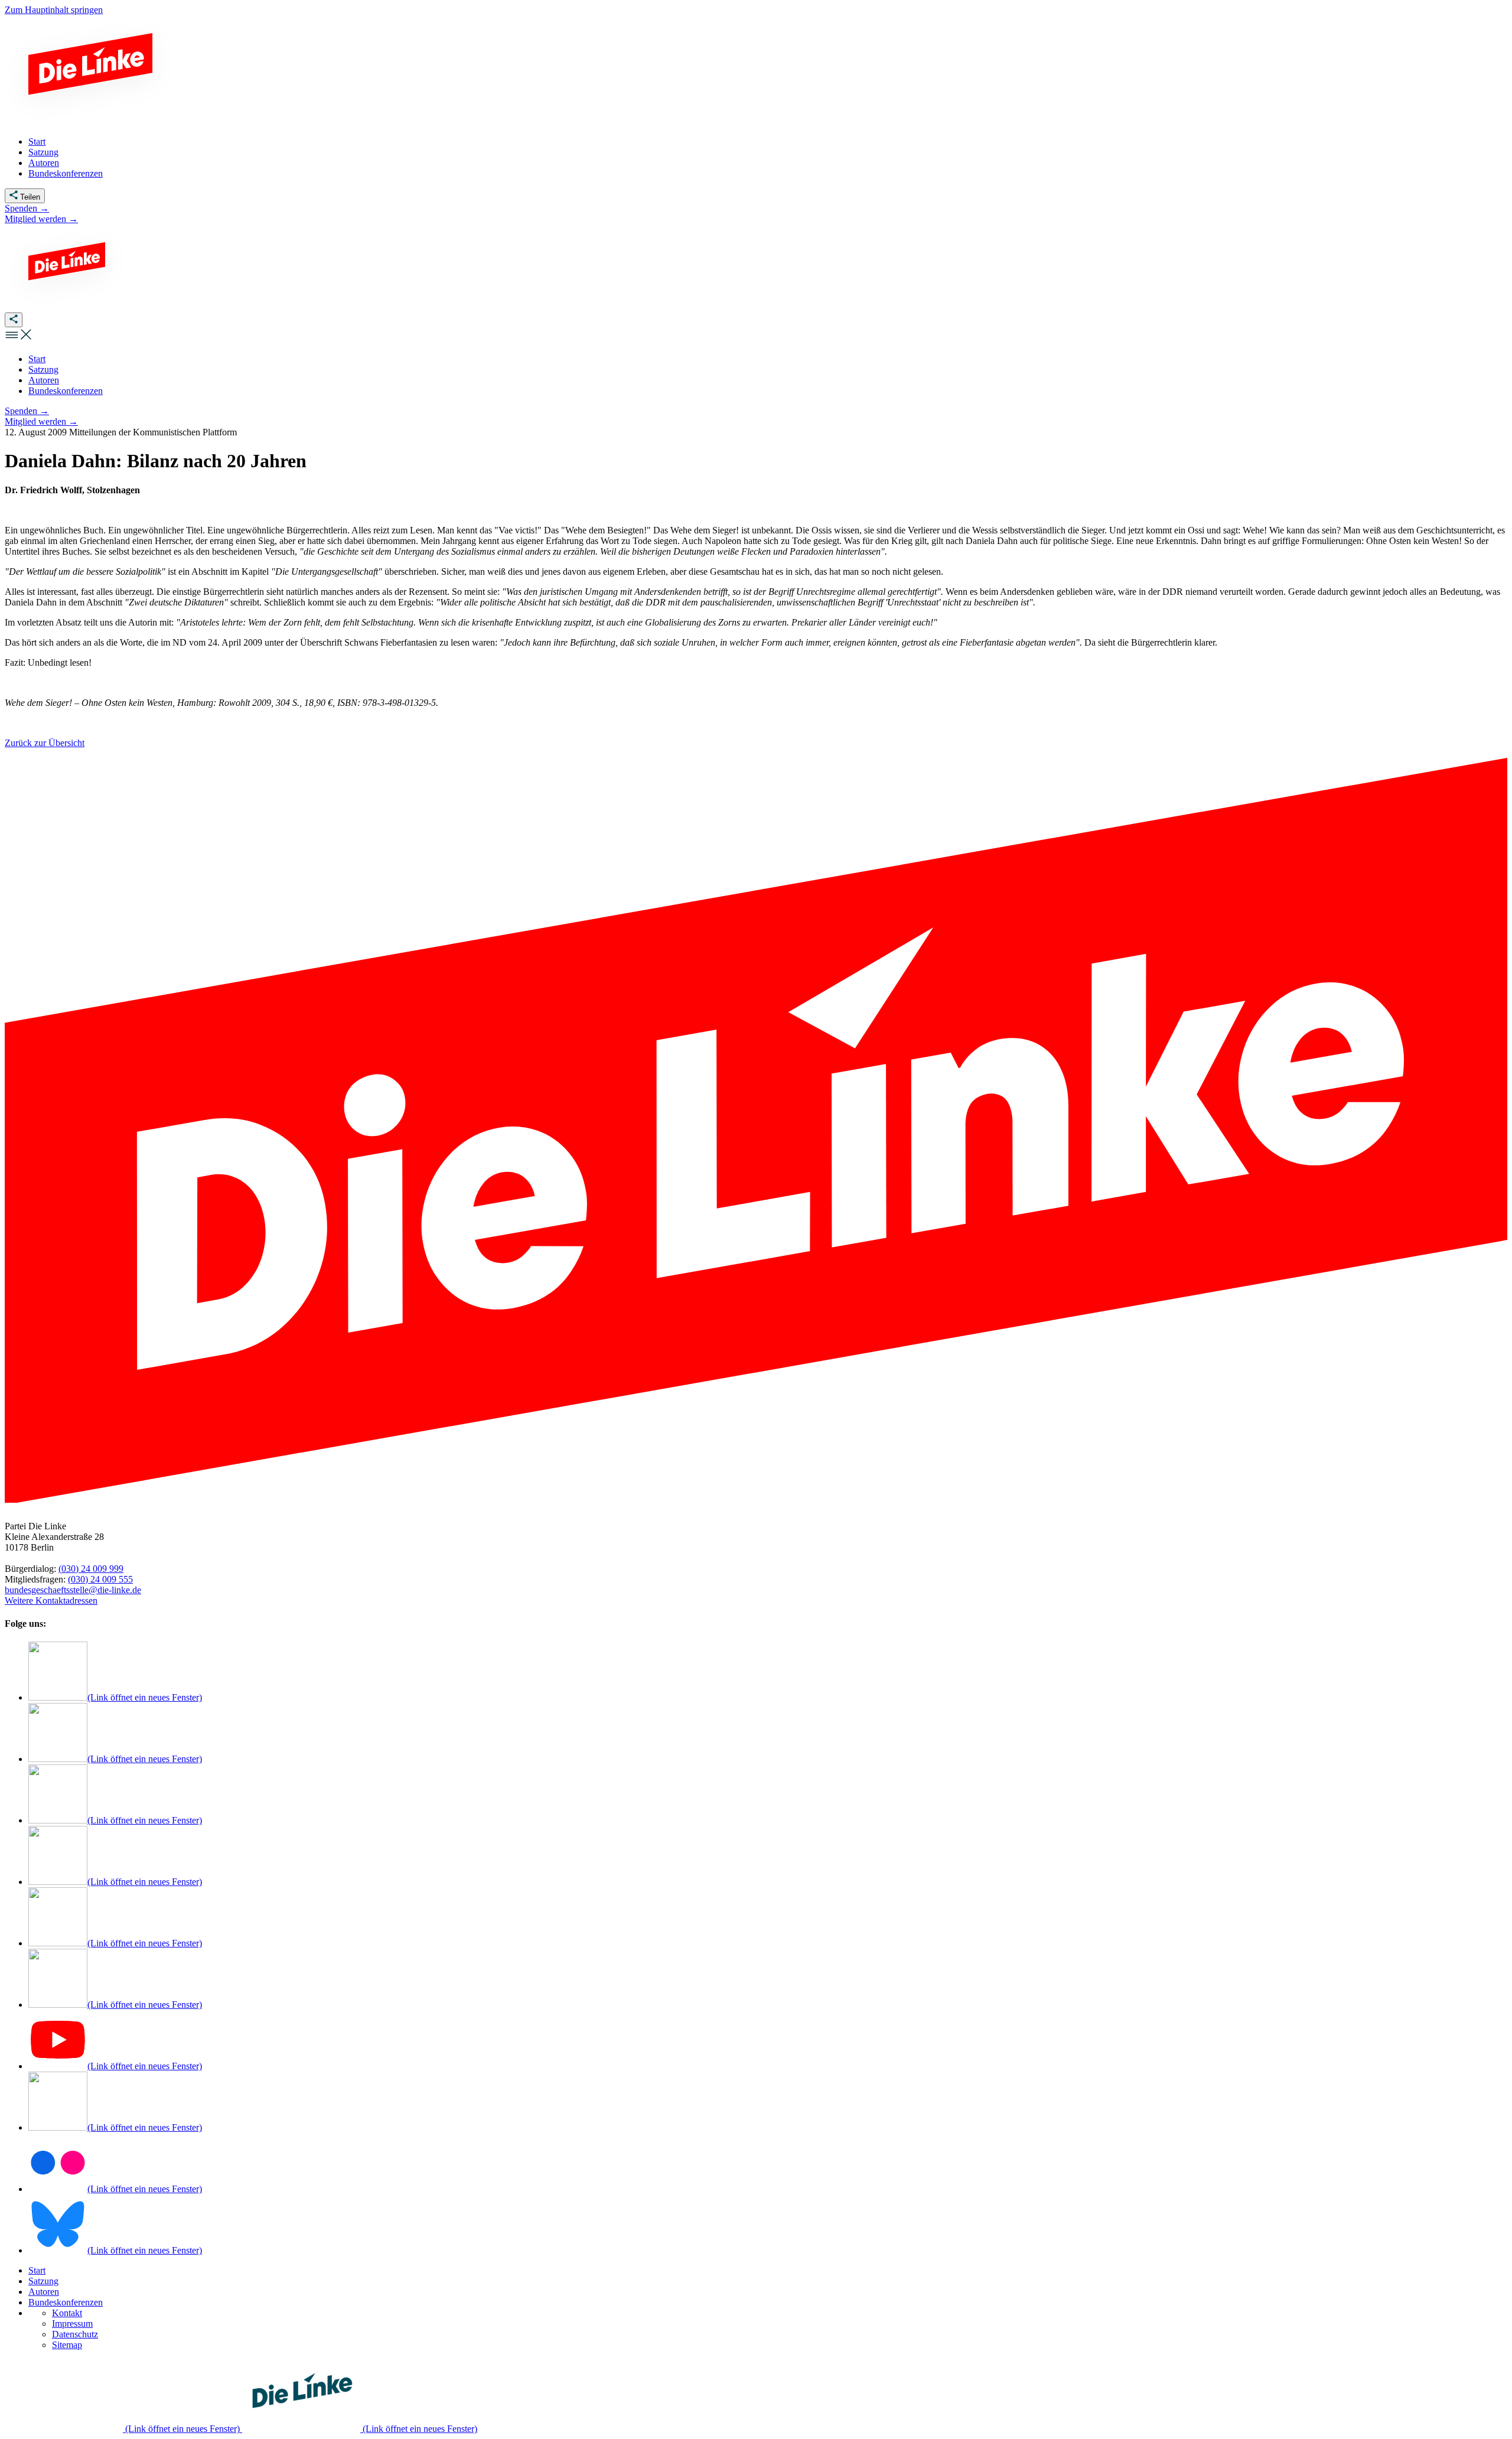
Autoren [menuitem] (44, 163)
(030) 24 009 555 (100, 1579)
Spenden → (27, 208)
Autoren (44, 2292)
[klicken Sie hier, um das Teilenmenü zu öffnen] (14, 320)
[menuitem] (37, 359)
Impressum (72, 2324)
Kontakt (67, 2313)
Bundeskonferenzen (66, 2302)
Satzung (43, 2281)
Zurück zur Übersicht (45, 743)
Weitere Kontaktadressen (51, 1601)
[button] (19, 339)
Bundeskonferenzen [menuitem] (66, 173)
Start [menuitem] (37, 141)
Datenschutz (75, 2334)
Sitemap (67, 2345)
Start (37, 2270)
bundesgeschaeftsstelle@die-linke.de (73, 1590)
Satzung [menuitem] (43, 152)
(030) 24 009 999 (91, 1569)
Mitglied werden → (41, 219)
